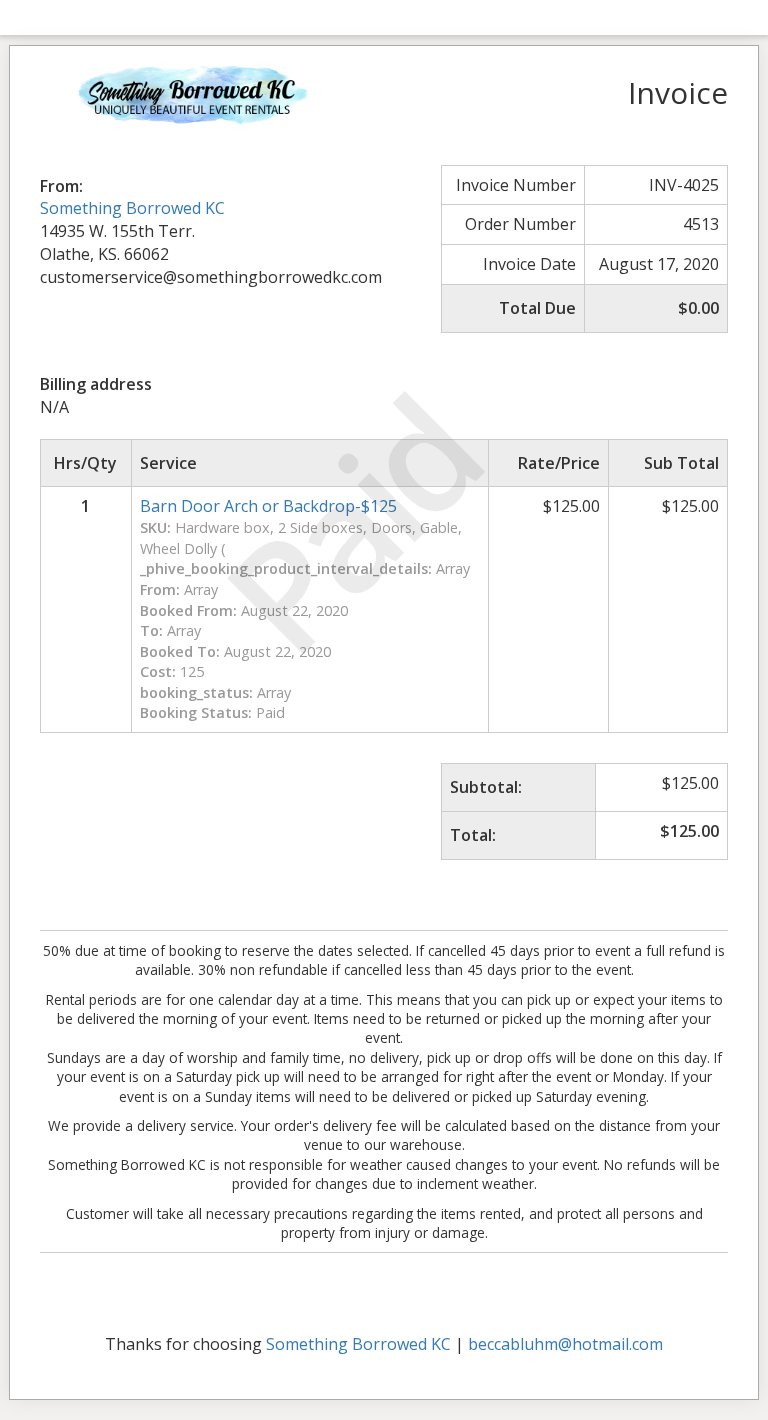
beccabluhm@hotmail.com (565, 1344)
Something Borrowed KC (132, 208)
